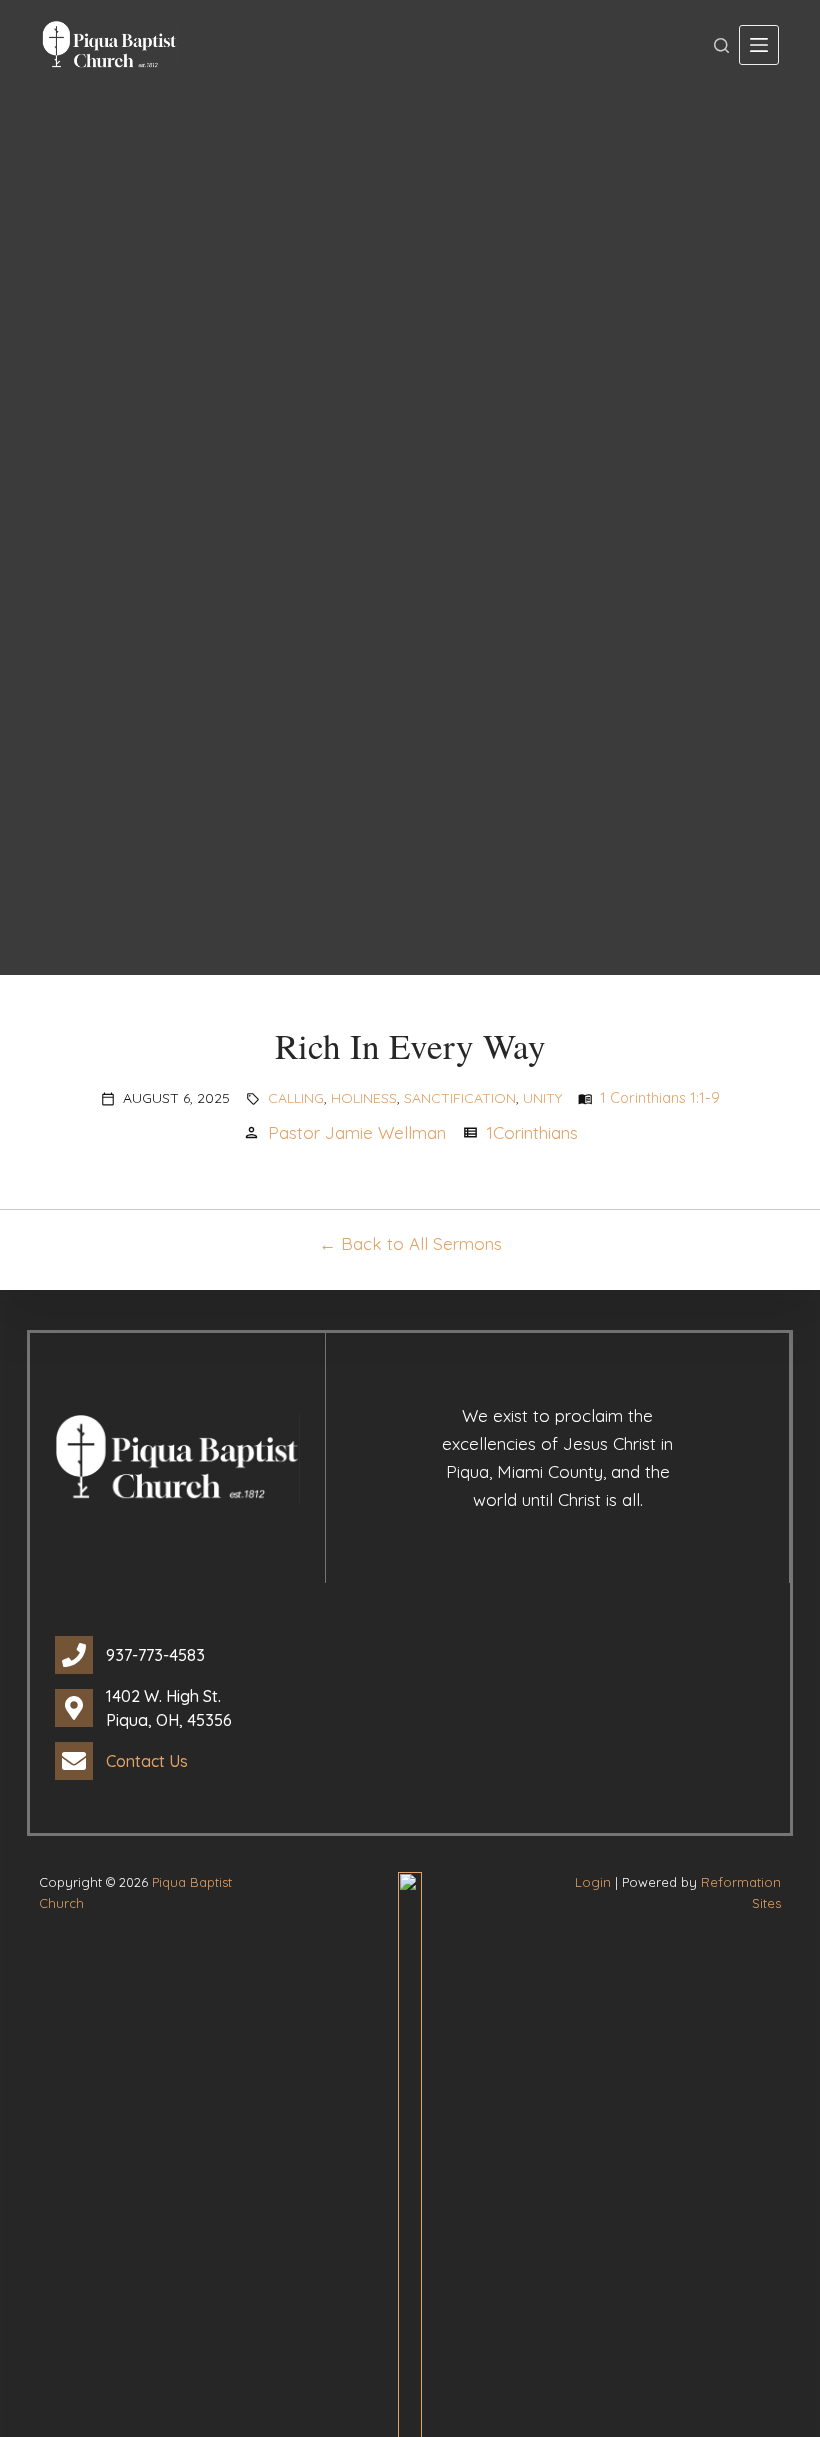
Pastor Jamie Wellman (357, 1132)
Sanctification (460, 1098)
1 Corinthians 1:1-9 (660, 1098)
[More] (759, 45)
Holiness (364, 1098)
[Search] (721, 45)
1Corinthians (532, 1132)
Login (593, 1882)
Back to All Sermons (421, 1243)
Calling (296, 1098)
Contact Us (147, 1761)
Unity (542, 1098)
